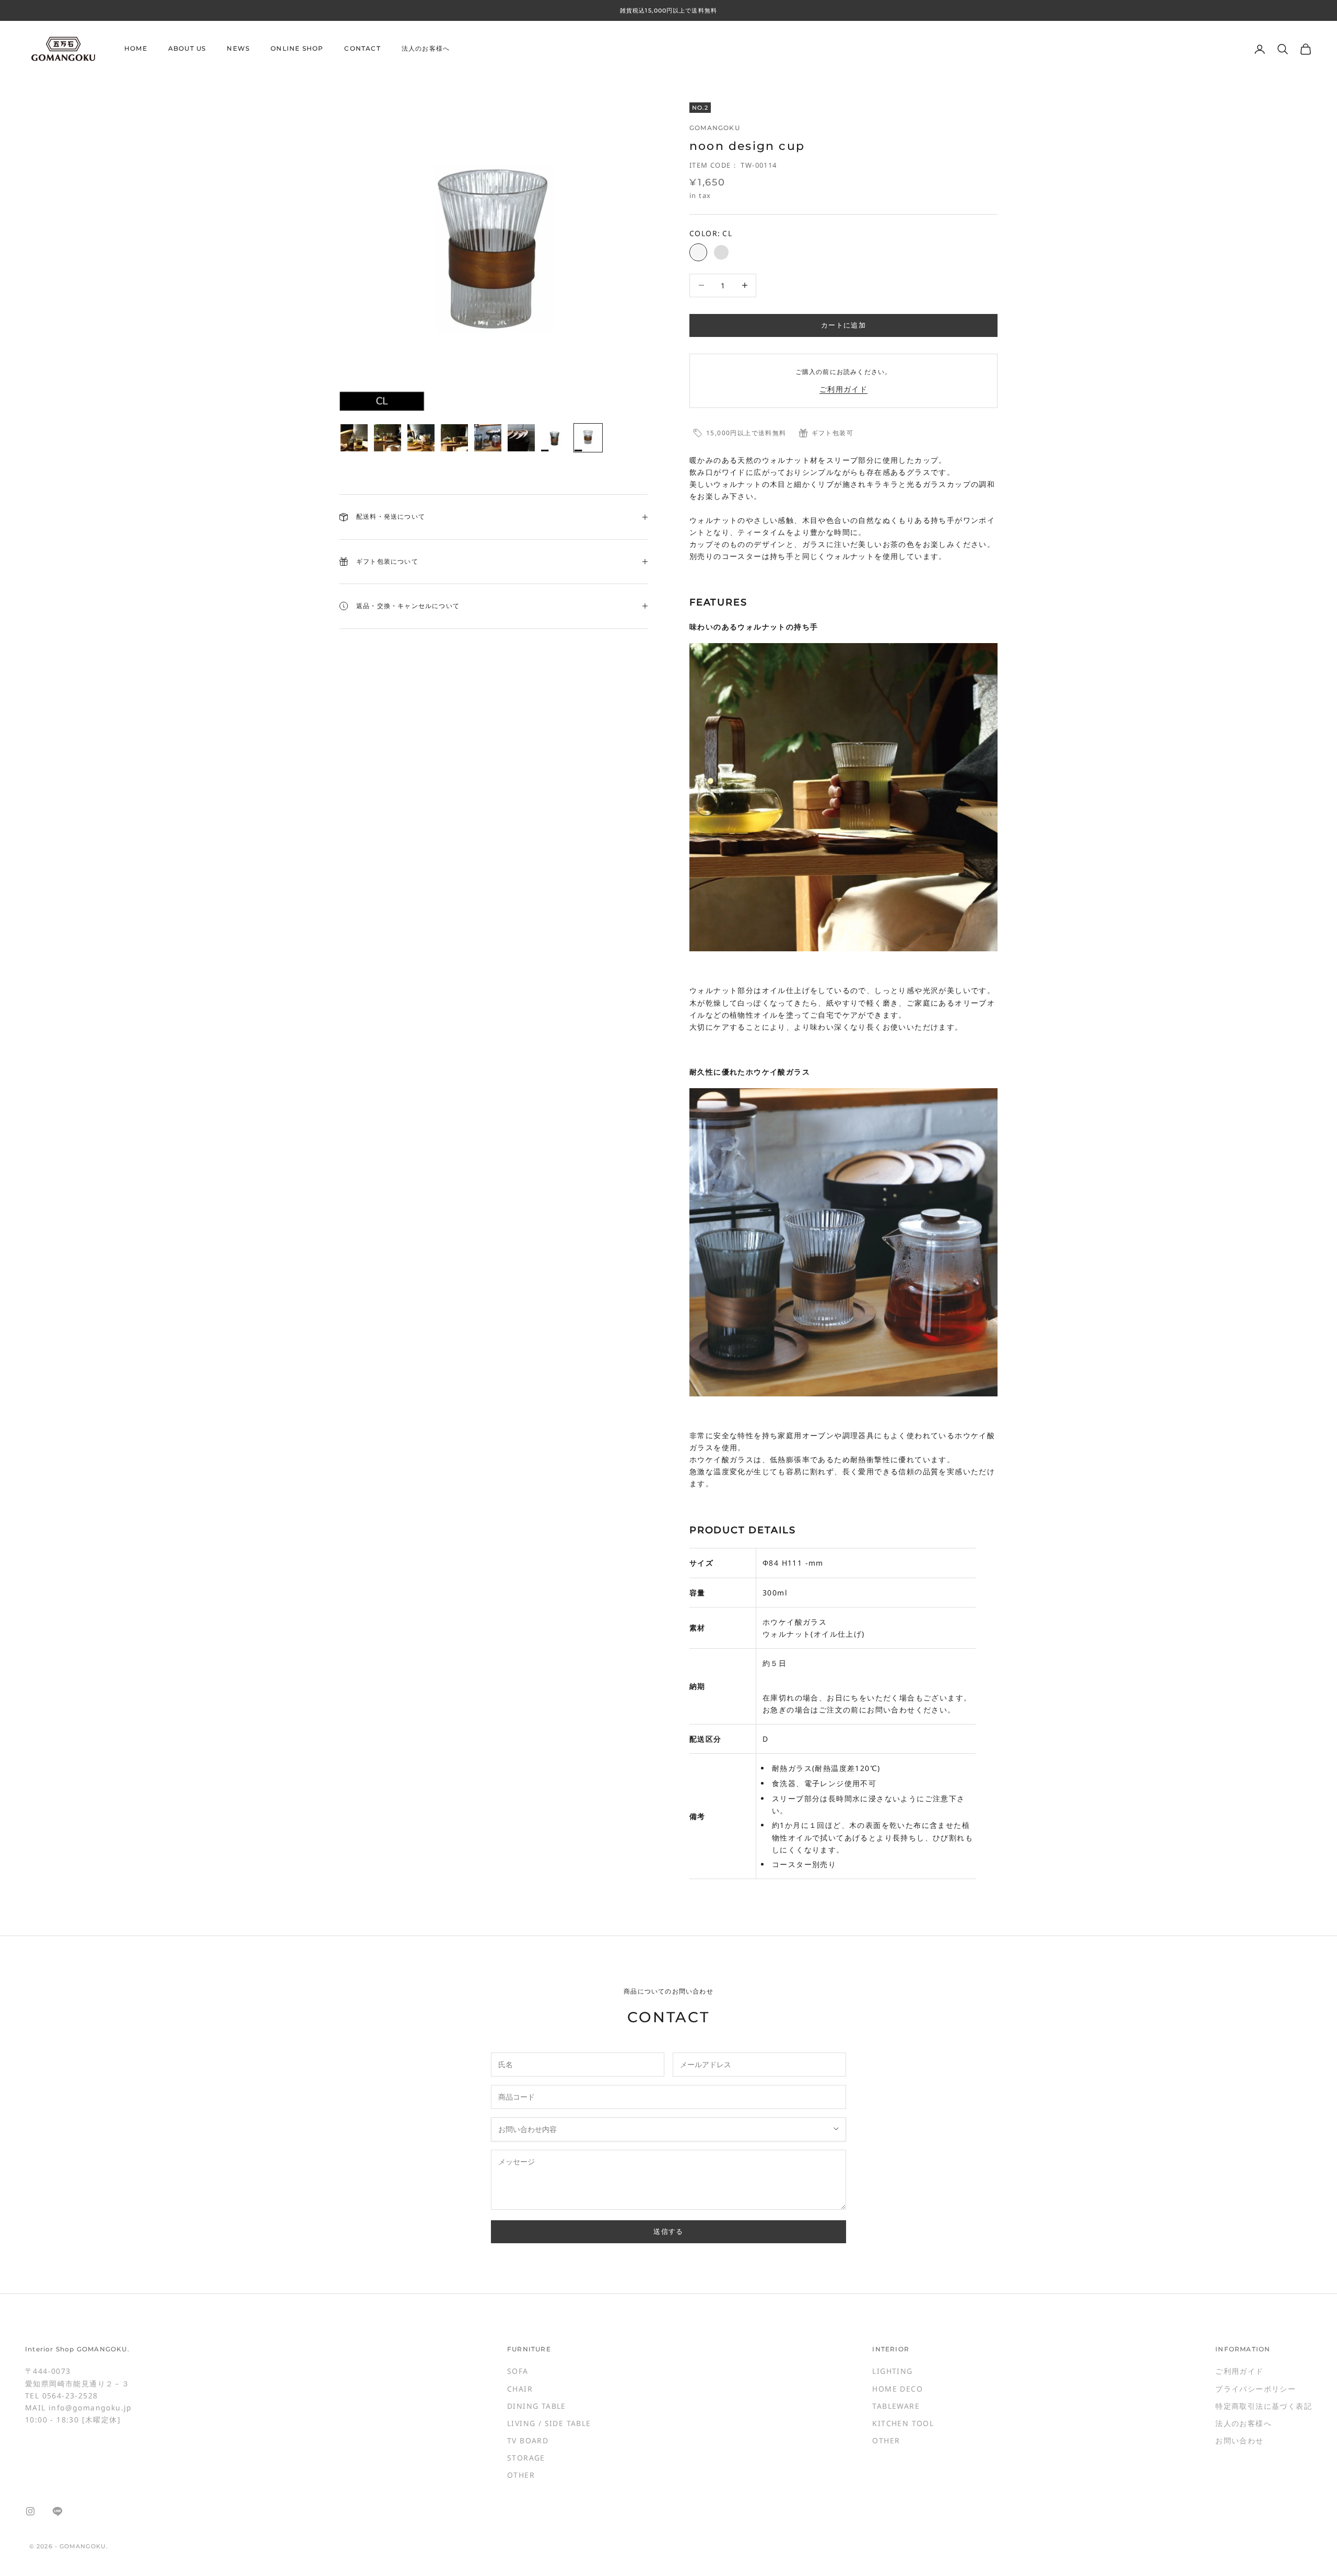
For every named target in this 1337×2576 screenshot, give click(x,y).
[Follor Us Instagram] (30, 2511)
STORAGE (526, 2458)
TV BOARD (528, 2440)
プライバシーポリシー (1256, 2389)
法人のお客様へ (426, 49)
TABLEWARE (896, 2406)
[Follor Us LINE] (57, 2511)
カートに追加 (843, 325)
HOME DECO (898, 2389)
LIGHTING (892, 2371)
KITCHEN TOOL (903, 2423)
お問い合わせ (1239, 2440)
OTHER (521, 2475)
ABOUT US (187, 49)
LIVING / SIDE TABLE (549, 2423)
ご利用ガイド (843, 389)
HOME (136, 49)
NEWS (238, 49)
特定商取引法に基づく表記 (1264, 2406)
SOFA (518, 2371)
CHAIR (520, 2389)
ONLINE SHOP (297, 49)
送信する (668, 2231)
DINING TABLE (537, 2406)
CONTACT (362, 49)
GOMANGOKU (715, 128)
